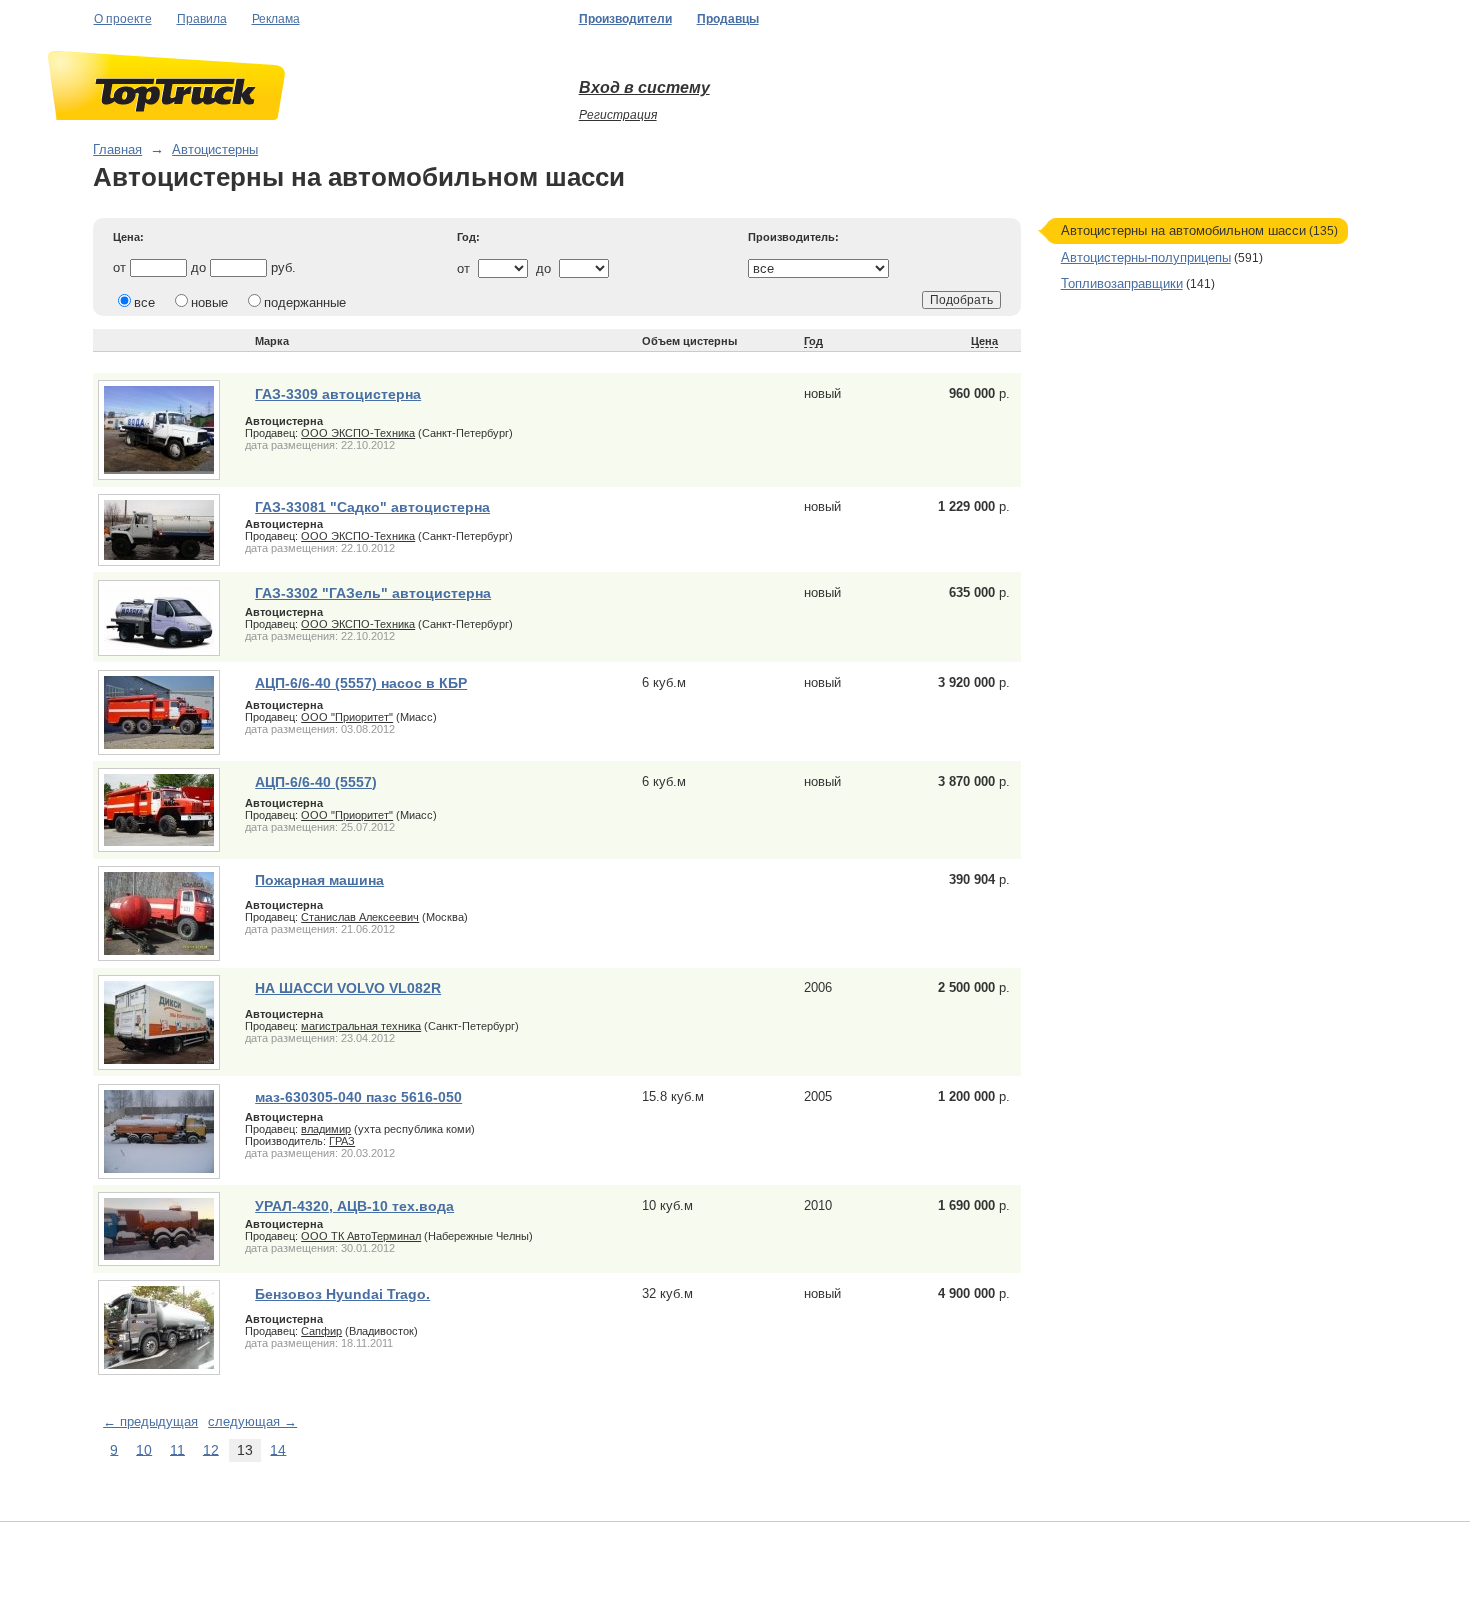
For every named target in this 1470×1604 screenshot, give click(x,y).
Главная (117, 149)
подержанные (305, 302)
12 (211, 1449)
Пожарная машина (319, 880)
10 (144, 1449)
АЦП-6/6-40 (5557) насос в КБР (361, 683)
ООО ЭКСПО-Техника (358, 433)
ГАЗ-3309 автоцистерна (338, 394)
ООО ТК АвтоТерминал (361, 1236)
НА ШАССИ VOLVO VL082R (348, 988)
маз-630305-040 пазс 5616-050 (358, 1097)
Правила (202, 19)
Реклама (276, 19)
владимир (326, 1129)
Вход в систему (644, 87)
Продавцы (728, 19)
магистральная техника (361, 1026)
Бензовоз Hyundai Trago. (342, 1294)
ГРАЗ (342, 1141)
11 (177, 1449)
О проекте (123, 19)
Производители (625, 19)
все (144, 302)
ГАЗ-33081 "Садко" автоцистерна (372, 507)
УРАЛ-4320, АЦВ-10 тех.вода (354, 1206)
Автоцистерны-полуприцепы (1146, 257)
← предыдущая (150, 1421)
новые (209, 302)
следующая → (252, 1421)
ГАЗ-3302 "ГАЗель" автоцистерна (373, 593)
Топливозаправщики (1122, 283)
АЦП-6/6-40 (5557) (316, 782)
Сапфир (321, 1331)
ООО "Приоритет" (347, 717)
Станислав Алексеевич (360, 917)
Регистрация (618, 115)
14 (278, 1449)
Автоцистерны (215, 149)
